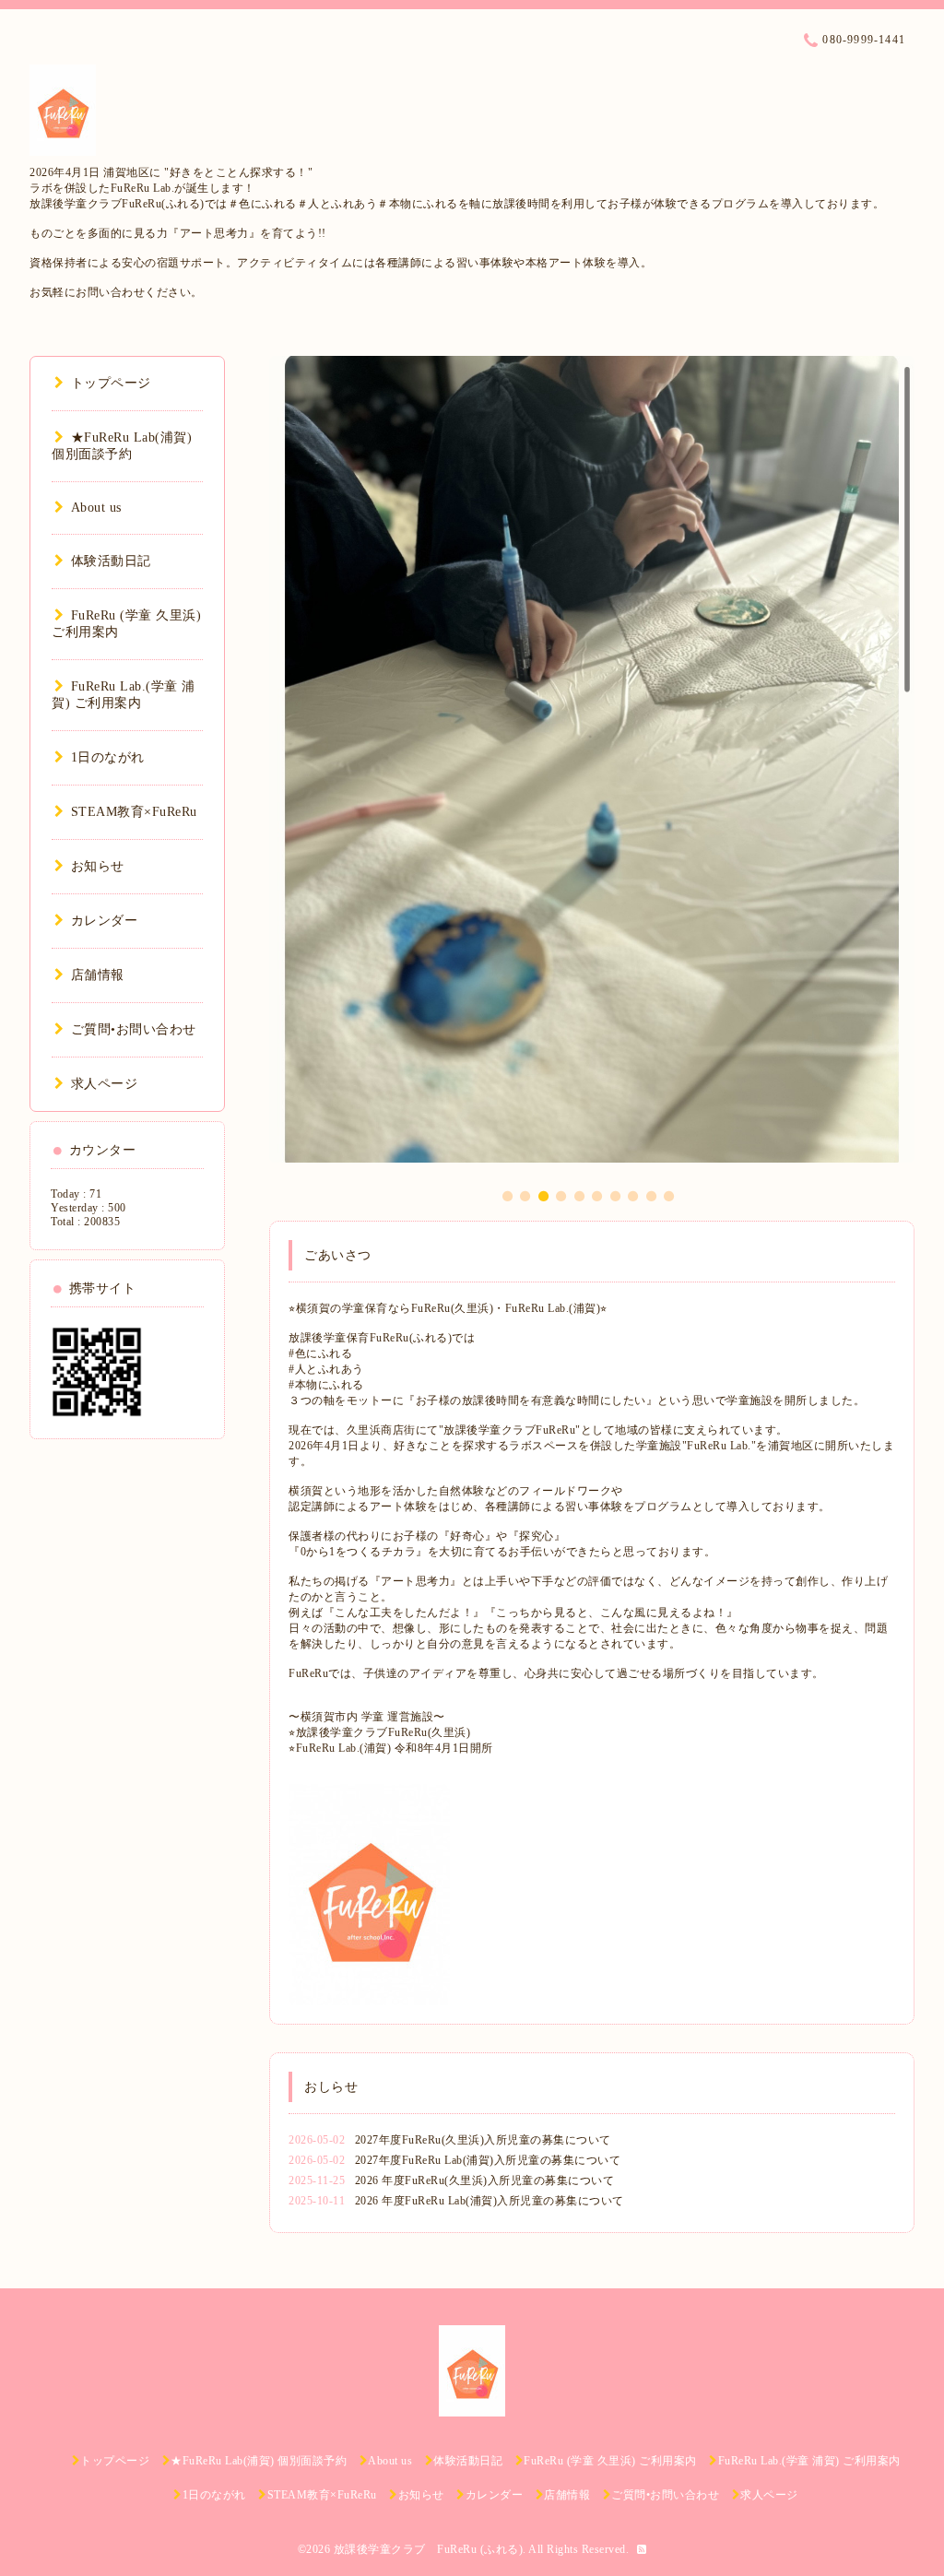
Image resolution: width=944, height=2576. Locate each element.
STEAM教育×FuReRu (134, 812)
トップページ (111, 383)
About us (96, 508)
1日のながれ (108, 757)
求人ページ (104, 1084)
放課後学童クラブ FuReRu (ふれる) (429, 2549)
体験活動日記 (111, 561)
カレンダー (104, 921)
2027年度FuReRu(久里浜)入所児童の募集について (483, 2140)
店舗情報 (98, 975)
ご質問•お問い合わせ (134, 1029)
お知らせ (98, 866)
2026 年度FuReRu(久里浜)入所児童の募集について (485, 2180)
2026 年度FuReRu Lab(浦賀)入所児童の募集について (490, 2201)
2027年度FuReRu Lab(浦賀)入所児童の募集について (488, 2160)
